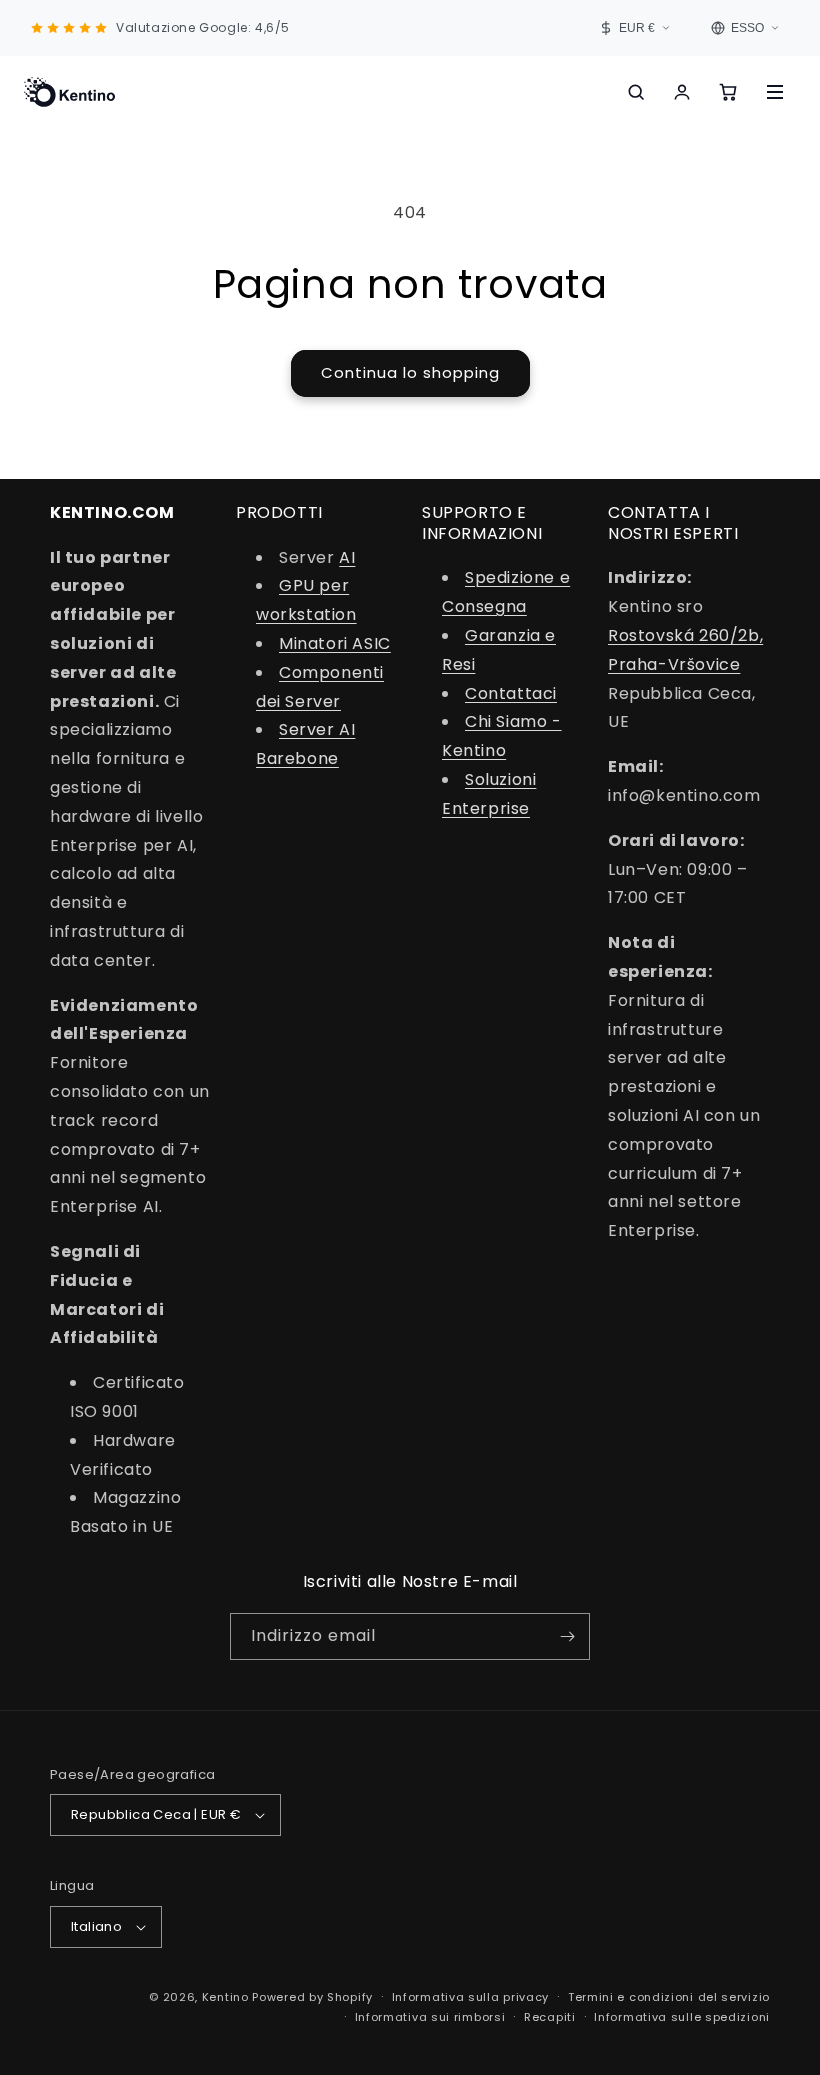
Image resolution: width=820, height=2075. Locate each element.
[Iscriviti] (567, 1636)
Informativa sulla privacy (471, 1997)
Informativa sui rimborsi (430, 2017)
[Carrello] (728, 92)
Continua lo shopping (410, 372)
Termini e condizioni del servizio (669, 1997)
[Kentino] (69, 92)
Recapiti (550, 2017)
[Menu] (775, 92)
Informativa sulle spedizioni (682, 2017)
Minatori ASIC (335, 643)
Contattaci (511, 693)
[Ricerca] (636, 92)
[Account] (682, 92)
